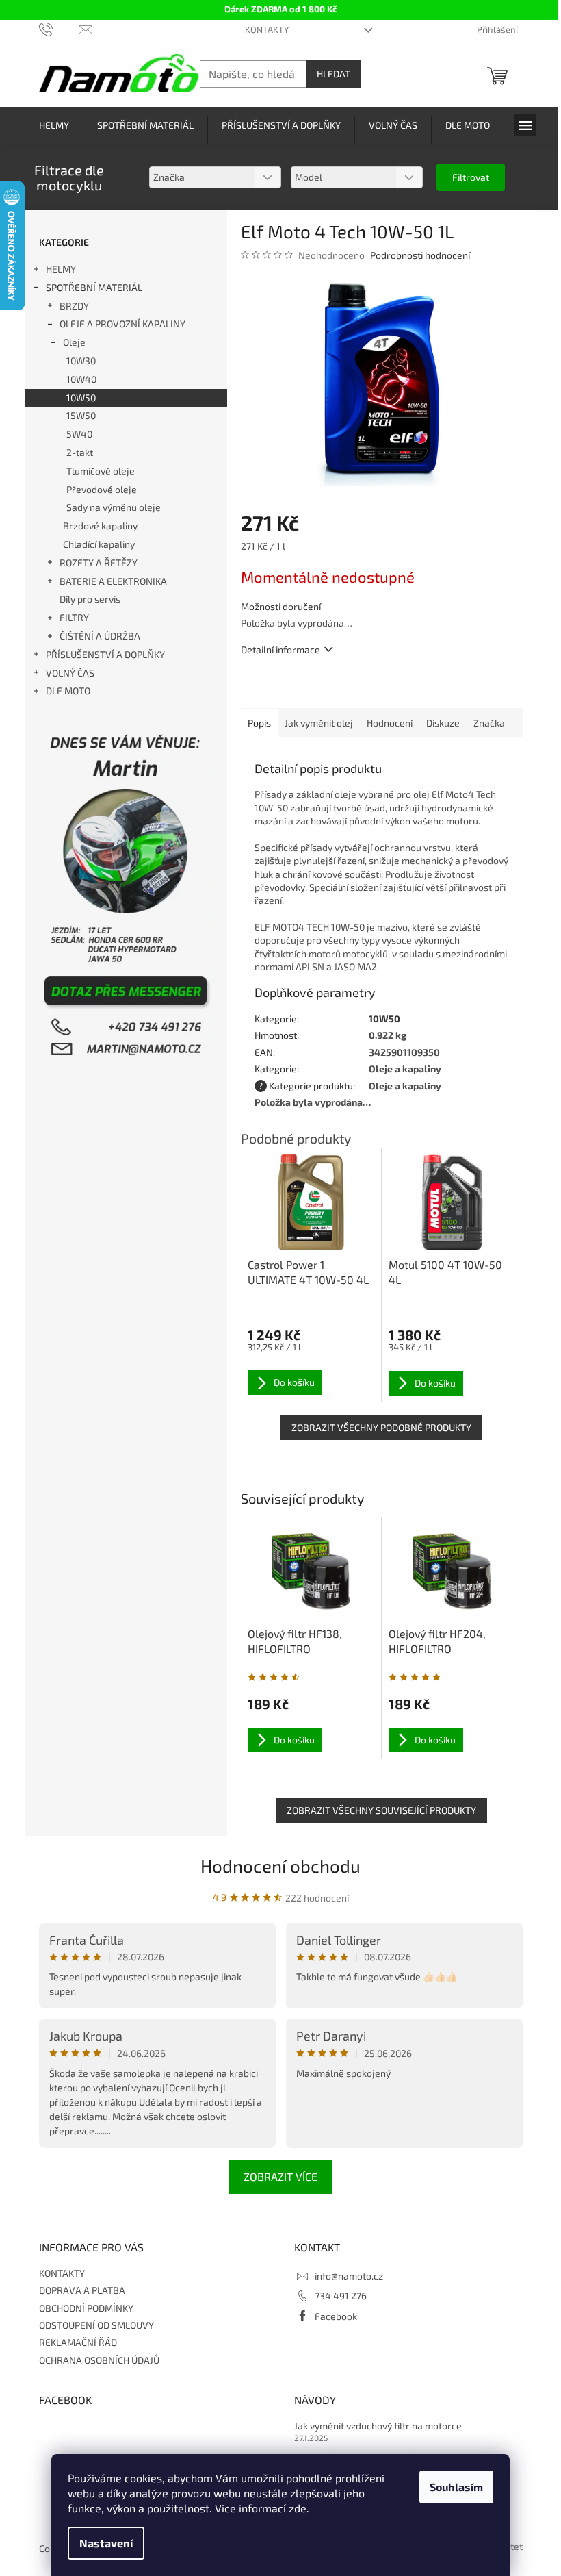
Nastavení (106, 2543)
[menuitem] (54, 126)
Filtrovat (471, 177)
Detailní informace (280, 649)
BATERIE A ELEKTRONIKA (113, 581)
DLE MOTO (68, 691)
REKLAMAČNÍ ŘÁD (78, 2342)
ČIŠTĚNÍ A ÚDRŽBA (100, 636)
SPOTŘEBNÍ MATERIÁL (94, 287)
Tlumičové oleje (101, 471)
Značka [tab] (489, 723)
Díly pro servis (90, 599)
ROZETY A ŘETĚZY (99, 563)
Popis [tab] (259, 723)
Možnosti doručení (281, 606)
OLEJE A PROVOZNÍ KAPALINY (122, 324)
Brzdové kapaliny (100, 526)
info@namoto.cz (349, 2276)
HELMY (61, 269)
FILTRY (74, 617)
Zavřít (314, 689)
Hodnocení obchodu (280, 1866)
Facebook (336, 2316)
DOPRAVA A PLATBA (82, 2290)
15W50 (81, 415)
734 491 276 (341, 2296)
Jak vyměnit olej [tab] (319, 723)
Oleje (74, 342)
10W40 (81, 379)
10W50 (81, 397)
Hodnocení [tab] (390, 723)
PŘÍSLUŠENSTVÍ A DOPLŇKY (105, 654)
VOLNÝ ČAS (70, 673)
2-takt (80, 452)
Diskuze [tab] (443, 723)
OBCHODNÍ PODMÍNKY (86, 2308)
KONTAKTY (267, 29)
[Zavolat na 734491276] (59, 29)
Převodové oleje (102, 489)
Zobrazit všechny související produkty (381, 1810)
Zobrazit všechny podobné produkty (381, 1427)
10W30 (81, 361)
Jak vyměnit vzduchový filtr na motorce (378, 2426)
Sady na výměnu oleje (114, 507)
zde (298, 2508)
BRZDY (74, 306)
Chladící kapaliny (99, 544)
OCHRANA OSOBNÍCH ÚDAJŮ (99, 2360)
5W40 (79, 434)
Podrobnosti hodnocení (420, 255)
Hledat (334, 74)
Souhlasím (456, 2487)
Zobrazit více (280, 2176)
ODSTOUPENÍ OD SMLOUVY (96, 2325)
